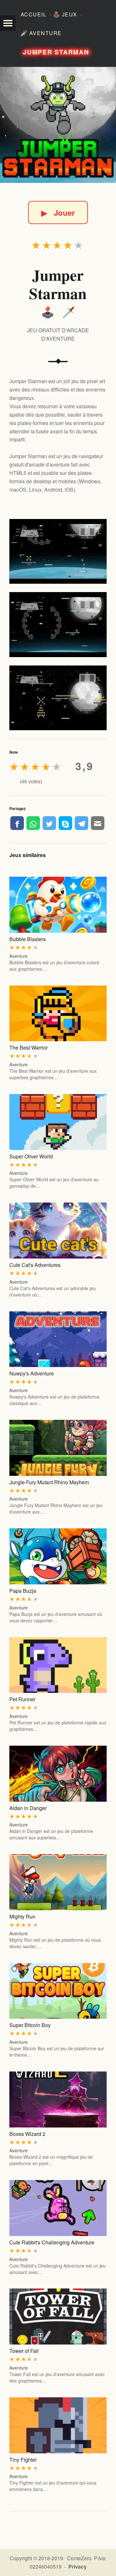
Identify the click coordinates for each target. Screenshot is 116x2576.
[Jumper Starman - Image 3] (58, 698)
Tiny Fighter (23, 2460)
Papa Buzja (23, 1591)
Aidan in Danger (28, 1808)
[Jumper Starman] (58, 125)
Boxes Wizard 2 (27, 2134)
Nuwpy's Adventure (32, 1373)
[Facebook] (17, 823)
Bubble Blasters (28, 939)
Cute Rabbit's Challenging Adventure (52, 2242)
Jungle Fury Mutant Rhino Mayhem (49, 1482)
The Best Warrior (29, 1047)
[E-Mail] (98, 823)
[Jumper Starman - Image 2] (58, 625)
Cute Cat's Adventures (35, 1265)
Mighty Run (22, 1916)
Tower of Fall (24, 2351)
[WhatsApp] (33, 823)
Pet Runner (22, 1699)
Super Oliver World (31, 1156)
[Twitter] (49, 823)
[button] (8, 23)
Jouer (58, 212)
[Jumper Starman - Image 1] (58, 552)
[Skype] (65, 823)
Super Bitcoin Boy (30, 2025)
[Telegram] (82, 823)
